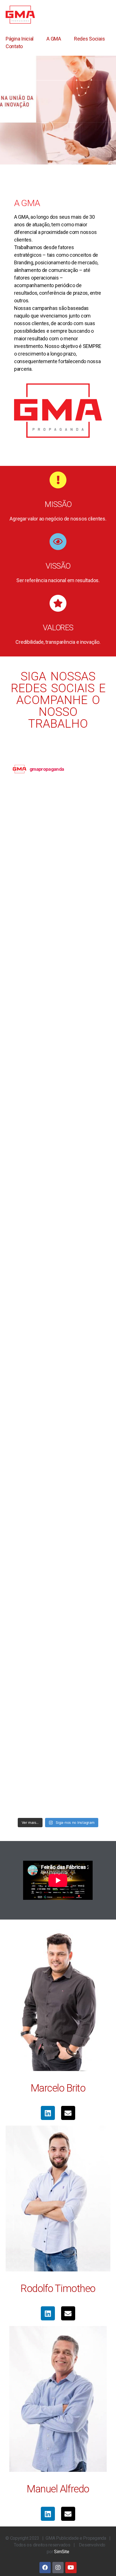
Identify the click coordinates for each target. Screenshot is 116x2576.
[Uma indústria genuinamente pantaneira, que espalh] (58, 1583)
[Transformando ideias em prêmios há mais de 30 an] (58, 1117)
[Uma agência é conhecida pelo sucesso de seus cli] (58, 1324)
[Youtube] (71, 2568)
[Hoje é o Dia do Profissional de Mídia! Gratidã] (58, 806)
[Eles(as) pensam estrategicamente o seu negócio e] (58, 1634)
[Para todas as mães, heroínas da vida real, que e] (58, 858)
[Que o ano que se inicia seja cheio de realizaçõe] (58, 962)
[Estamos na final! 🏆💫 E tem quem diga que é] (58, 1686)
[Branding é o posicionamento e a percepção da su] (58, 910)
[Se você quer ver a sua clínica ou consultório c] (58, 1013)
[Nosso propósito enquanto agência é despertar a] (58, 1479)
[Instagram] (58, 2568)
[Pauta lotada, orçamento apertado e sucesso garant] (58, 1531)
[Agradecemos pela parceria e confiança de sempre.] (58, 1272)
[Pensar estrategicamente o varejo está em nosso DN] (58, 1169)
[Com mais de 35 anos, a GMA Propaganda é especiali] (58, 1065)
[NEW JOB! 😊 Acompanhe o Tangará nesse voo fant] (58, 1738)
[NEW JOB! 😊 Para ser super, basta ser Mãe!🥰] (58, 1789)
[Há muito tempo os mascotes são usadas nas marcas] (58, 1427)
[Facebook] (45, 2568)
